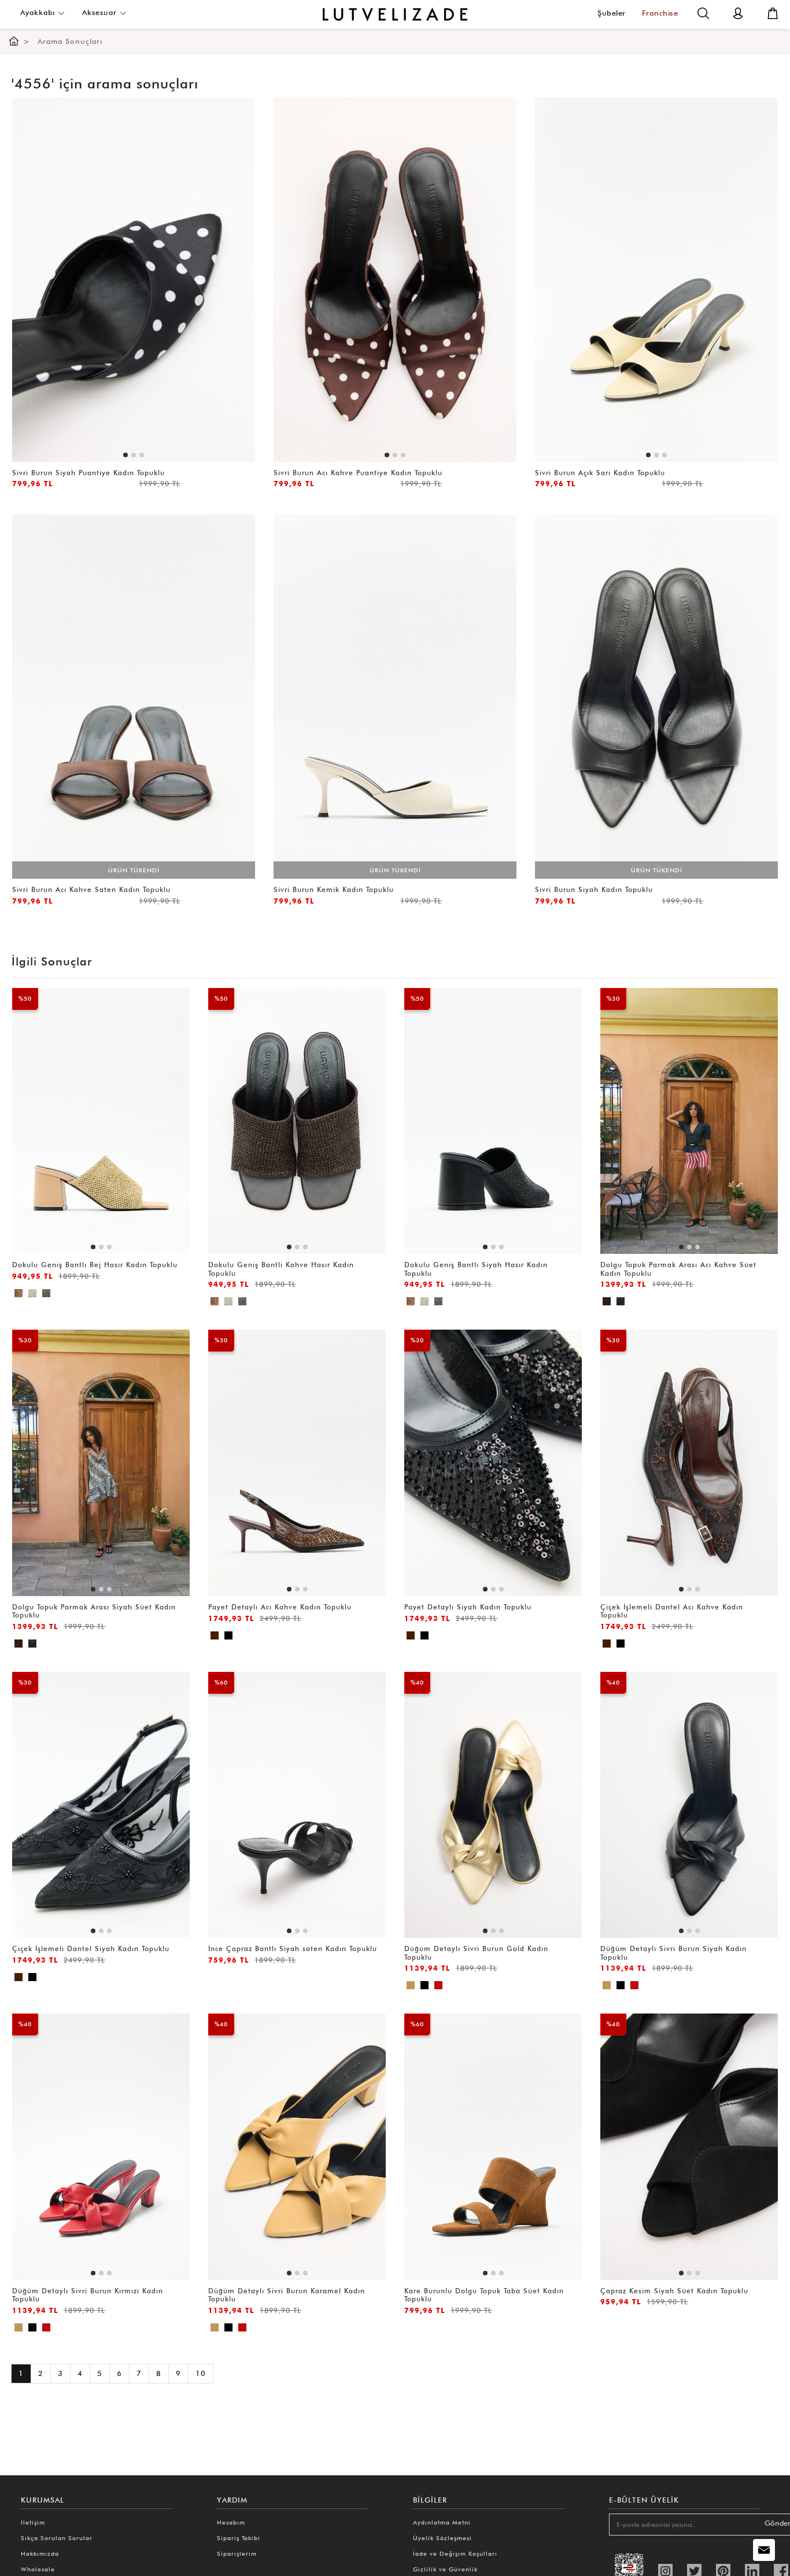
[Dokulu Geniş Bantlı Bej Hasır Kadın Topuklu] (19, 1295)
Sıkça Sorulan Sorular (57, 2538)
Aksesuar (101, 12)
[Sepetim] (773, 12)
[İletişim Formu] (764, 2550)
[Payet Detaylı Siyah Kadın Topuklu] (228, 1637)
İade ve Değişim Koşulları (455, 2553)
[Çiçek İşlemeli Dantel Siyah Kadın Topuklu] (621, 1646)
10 (201, 2373)
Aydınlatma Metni (442, 2522)
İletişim (33, 2522)
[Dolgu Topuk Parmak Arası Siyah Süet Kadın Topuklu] (621, 1303)
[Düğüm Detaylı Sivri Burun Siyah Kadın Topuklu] (424, 1987)
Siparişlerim (237, 2553)
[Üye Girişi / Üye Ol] (738, 12)
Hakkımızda (40, 2553)
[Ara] (703, 12)
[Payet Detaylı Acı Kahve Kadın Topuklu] (215, 1637)
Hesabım (231, 2522)
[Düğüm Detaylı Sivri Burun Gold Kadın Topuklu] (411, 1987)
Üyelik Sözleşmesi (442, 2538)
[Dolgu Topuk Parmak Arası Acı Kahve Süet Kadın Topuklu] (607, 1303)
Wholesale (38, 2569)
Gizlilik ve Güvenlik (445, 2569)
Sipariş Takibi (239, 2538)
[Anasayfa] (14, 41)
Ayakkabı (39, 12)
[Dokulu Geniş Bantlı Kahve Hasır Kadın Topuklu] (32, 1295)
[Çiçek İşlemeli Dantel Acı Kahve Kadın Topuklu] (607, 1646)
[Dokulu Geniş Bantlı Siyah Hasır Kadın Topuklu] (46, 1295)
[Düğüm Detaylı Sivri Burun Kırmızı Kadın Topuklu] (438, 1987)
